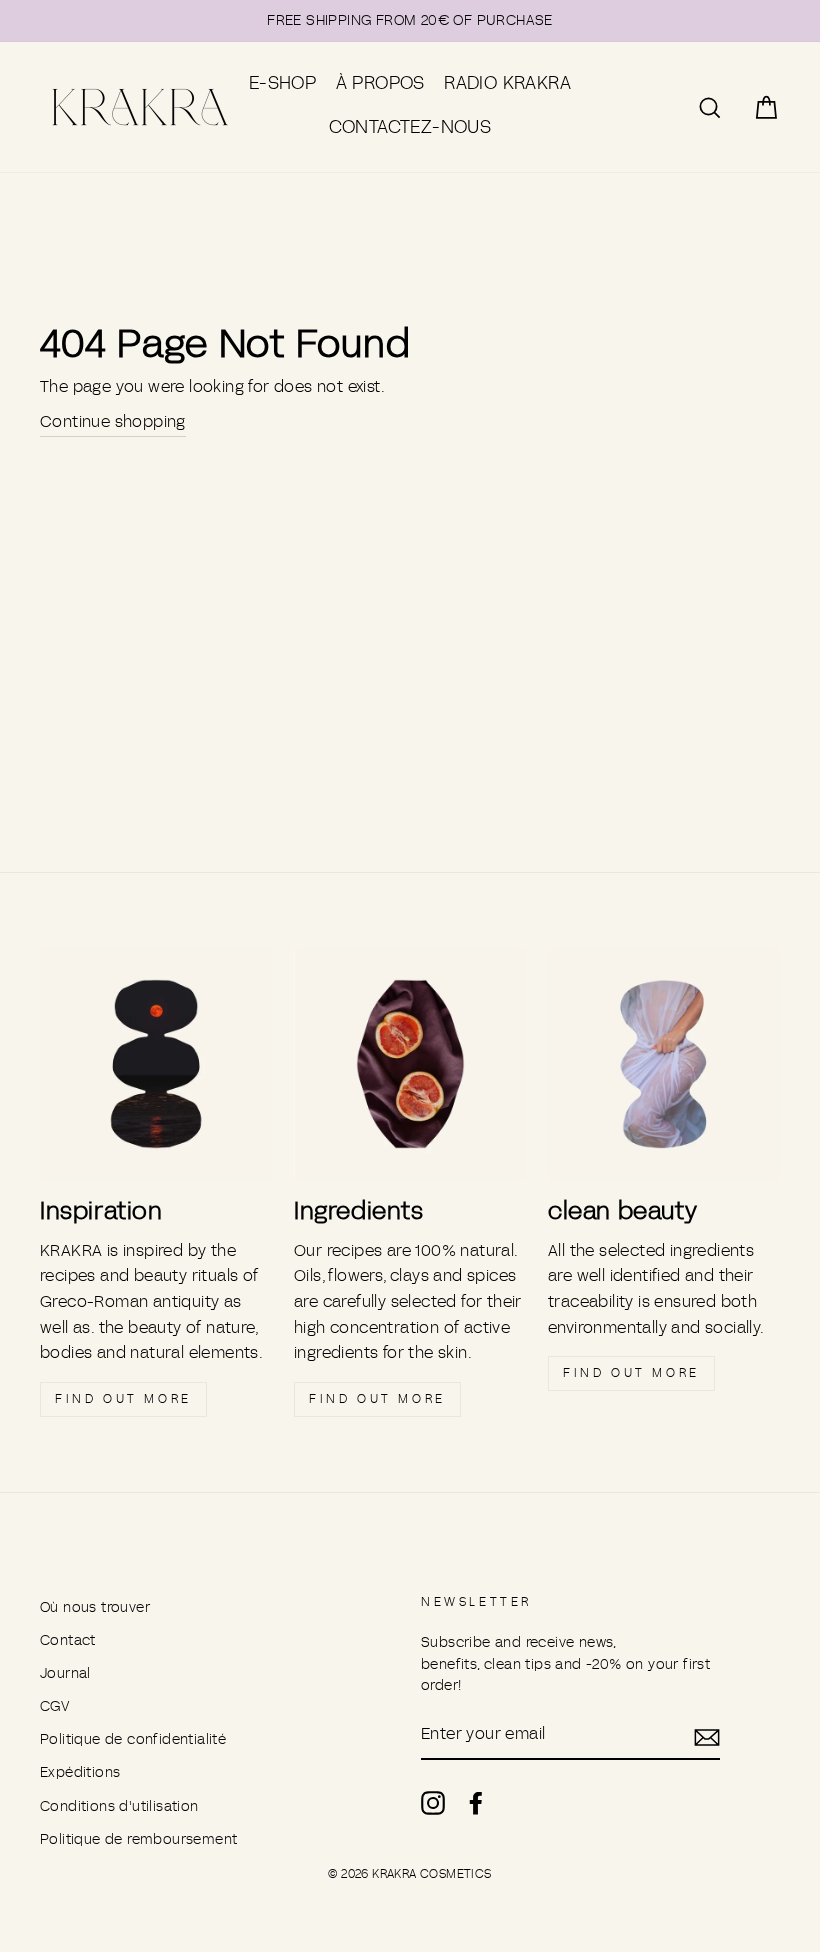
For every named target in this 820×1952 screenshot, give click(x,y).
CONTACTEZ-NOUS (410, 127)
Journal (65, 1673)
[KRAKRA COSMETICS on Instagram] (433, 1802)
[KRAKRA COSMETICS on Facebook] (476, 1802)
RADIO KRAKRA (507, 83)
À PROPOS (380, 83)
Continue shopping (113, 422)
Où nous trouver (95, 1607)
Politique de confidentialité (133, 1739)
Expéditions (80, 1772)
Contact (68, 1640)
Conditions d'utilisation (119, 1806)
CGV (54, 1706)
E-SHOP (282, 83)
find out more (123, 1399)
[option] (410, 21)
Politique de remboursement (138, 1839)
